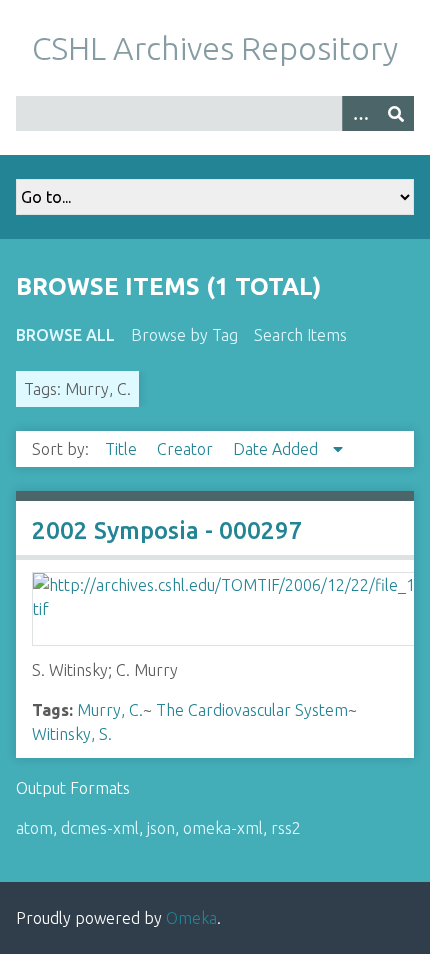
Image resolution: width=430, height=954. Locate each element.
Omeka (191, 918)
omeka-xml (223, 828)
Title (123, 449)
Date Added (277, 449)
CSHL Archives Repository (215, 48)
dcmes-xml (100, 828)
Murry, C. (110, 710)
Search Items (300, 335)
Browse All (65, 335)
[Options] (360, 113)
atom (34, 828)
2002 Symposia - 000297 (167, 530)
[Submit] (396, 113)
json (161, 828)
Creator (187, 449)
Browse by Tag (184, 335)
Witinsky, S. (72, 734)
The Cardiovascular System (252, 710)
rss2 (286, 828)
